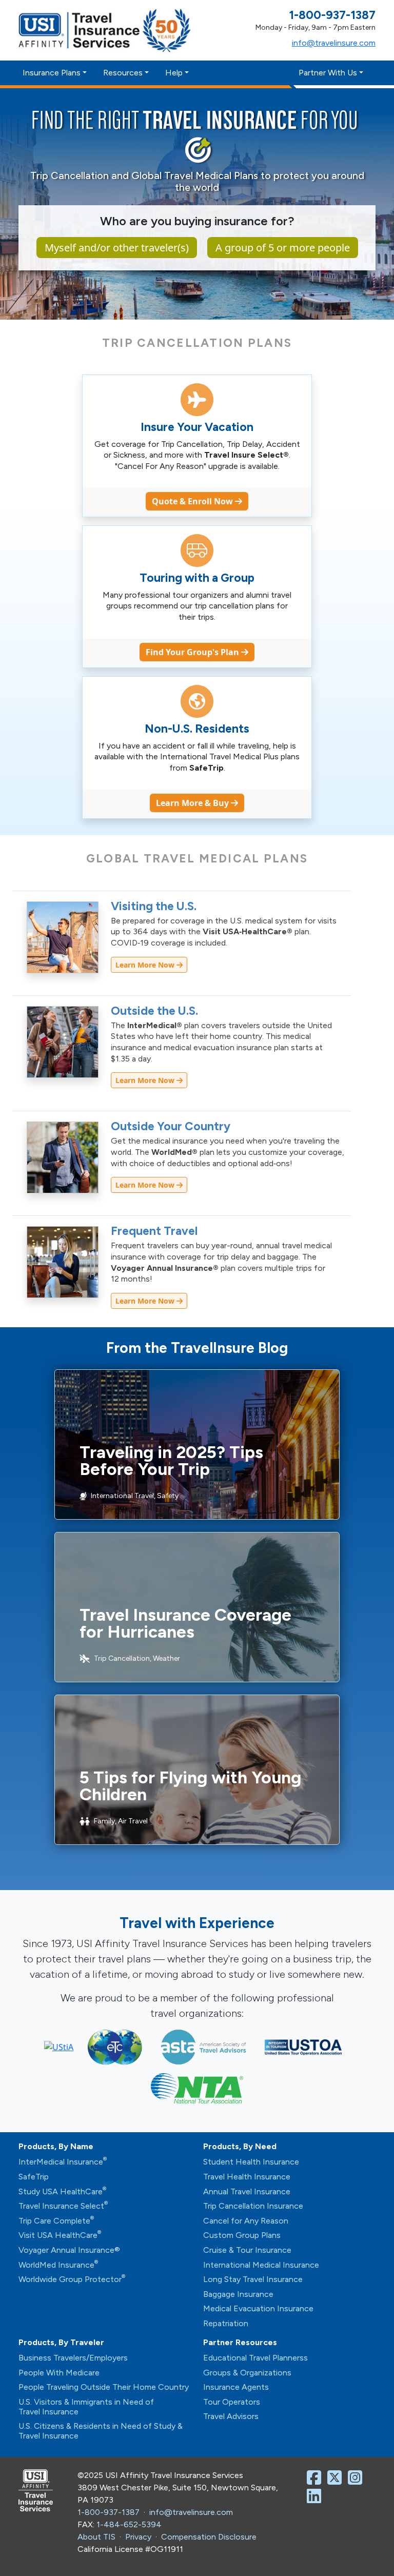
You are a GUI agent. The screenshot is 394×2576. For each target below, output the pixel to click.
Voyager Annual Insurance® (69, 2250)
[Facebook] (316, 2481)
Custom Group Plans (242, 2235)
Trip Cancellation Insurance (253, 2206)
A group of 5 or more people (283, 248)
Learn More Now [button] (146, 965)
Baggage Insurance (238, 2294)
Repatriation (226, 2323)
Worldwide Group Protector (72, 2279)
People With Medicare (59, 2373)
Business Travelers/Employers (73, 2358)
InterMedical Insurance (63, 2162)
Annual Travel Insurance (247, 2191)
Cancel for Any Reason (246, 2221)
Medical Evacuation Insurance (258, 2308)
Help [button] (174, 73)
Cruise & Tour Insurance (247, 2250)
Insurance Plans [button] (52, 73)
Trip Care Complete (56, 2221)
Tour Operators (232, 2402)
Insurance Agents (236, 2387)
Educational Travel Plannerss (255, 2358)
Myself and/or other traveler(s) (117, 248)
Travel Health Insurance (247, 2177)
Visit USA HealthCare (60, 2235)
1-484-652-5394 (129, 2524)
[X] (337, 2481)
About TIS (96, 2537)
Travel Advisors (231, 2416)
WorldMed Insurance (58, 2265)
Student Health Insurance (251, 2162)
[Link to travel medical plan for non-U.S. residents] (197, 703)
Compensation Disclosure (209, 2537)
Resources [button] (123, 73)
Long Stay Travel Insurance (253, 2279)
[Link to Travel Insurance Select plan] (197, 401)
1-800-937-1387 (109, 2512)
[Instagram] (357, 2481)
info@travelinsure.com (334, 43)
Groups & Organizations (247, 2373)
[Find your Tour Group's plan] (197, 552)
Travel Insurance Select (63, 2206)
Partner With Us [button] (328, 73)
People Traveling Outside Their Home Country (104, 2387)
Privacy (138, 2537)
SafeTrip (34, 2177)
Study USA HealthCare (62, 2191)
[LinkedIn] (316, 2499)
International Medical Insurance (261, 2265)
